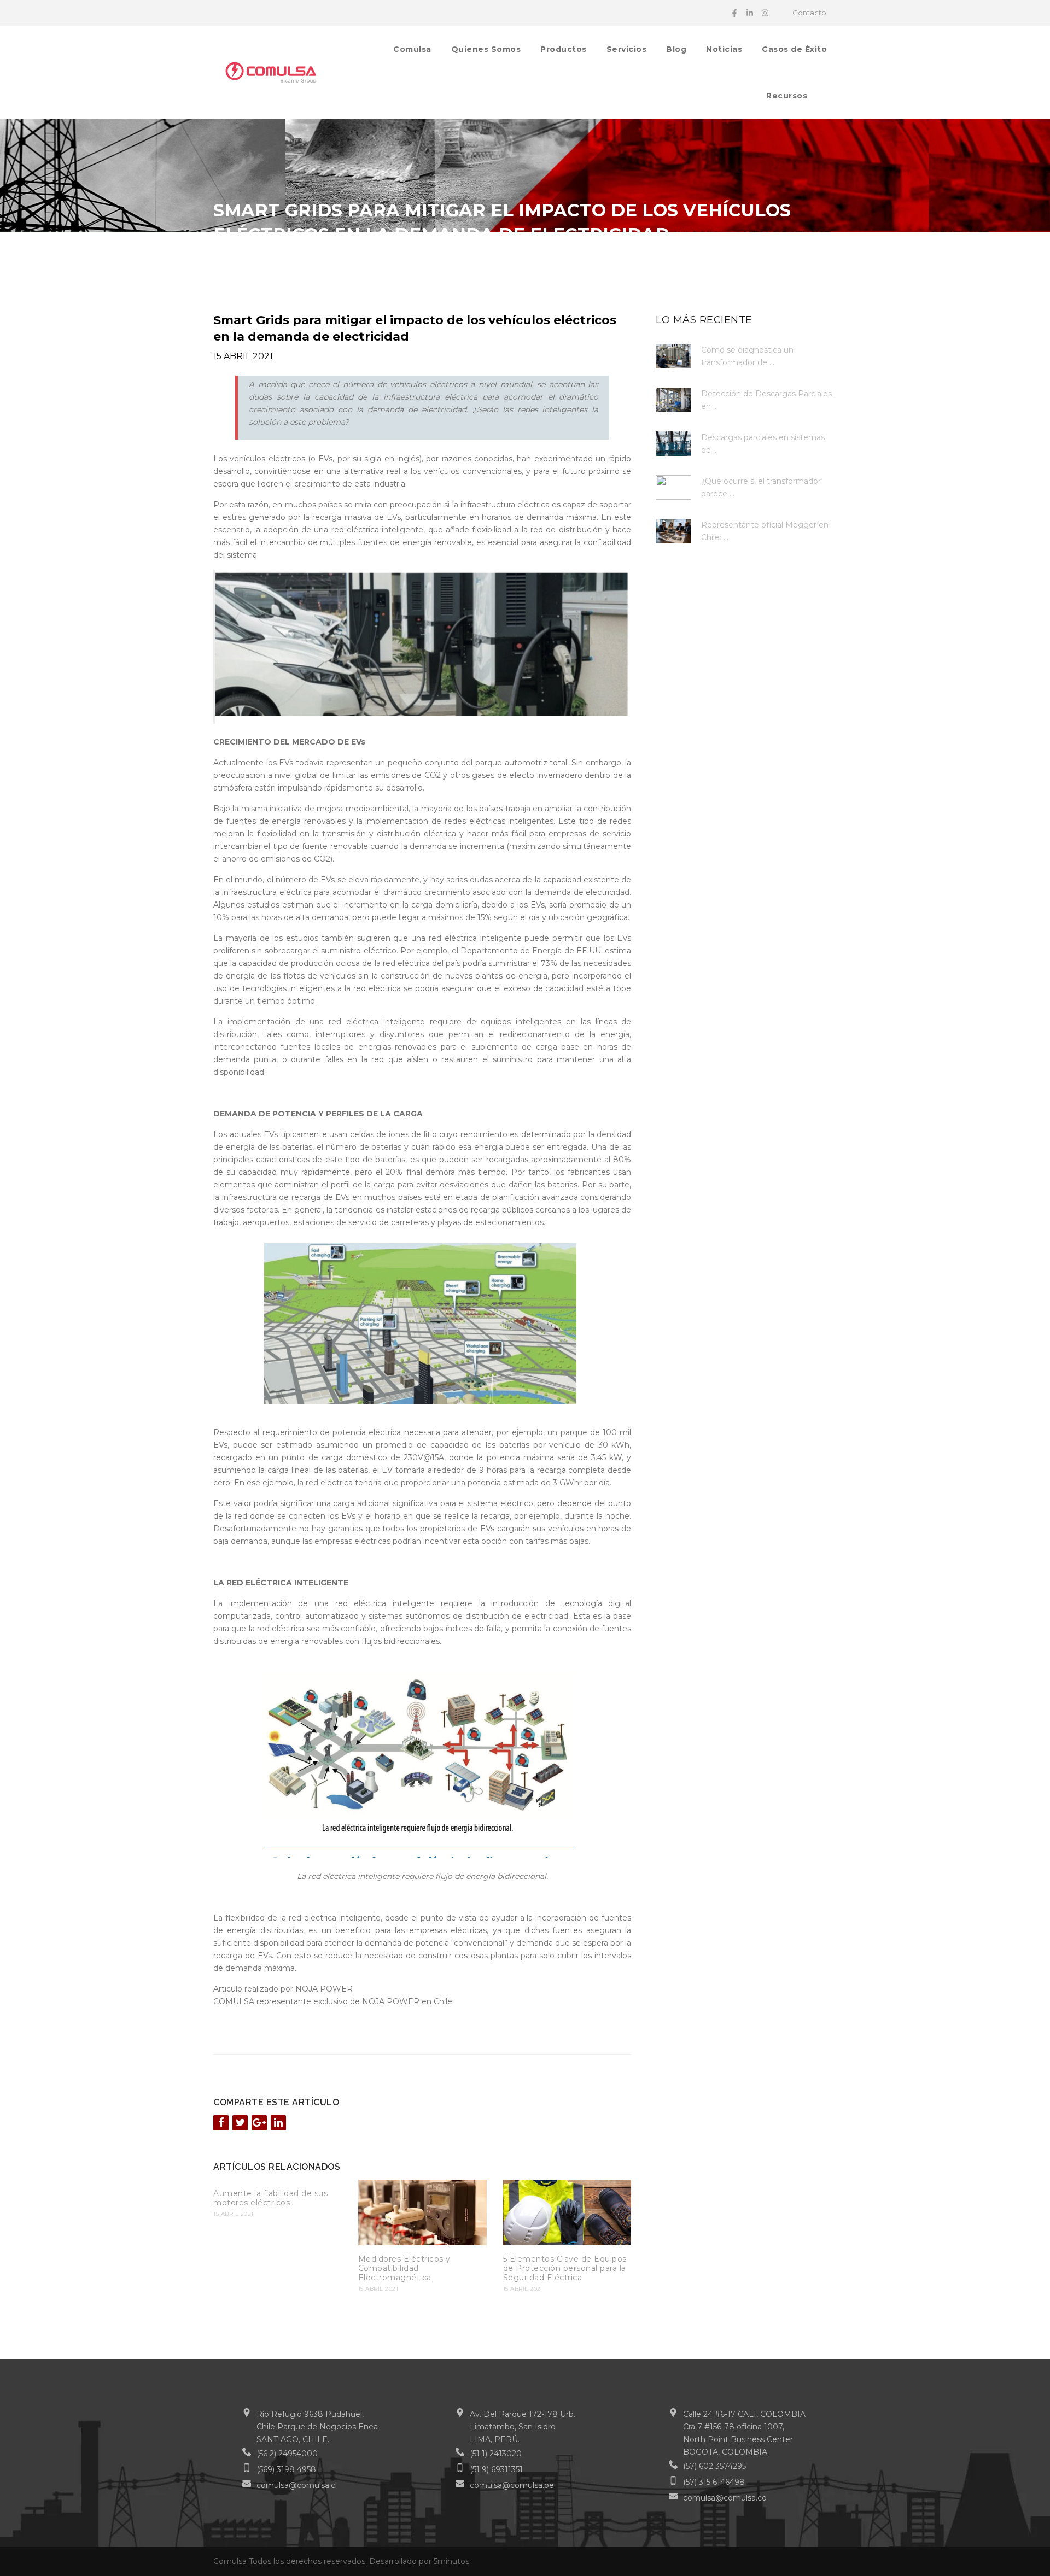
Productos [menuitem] (564, 49)
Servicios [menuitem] (627, 49)
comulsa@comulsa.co (725, 2498)
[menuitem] (827, 95)
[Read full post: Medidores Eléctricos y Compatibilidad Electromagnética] (422, 2212)
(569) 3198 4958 (286, 2469)
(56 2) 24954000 (287, 2454)
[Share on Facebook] (221, 2123)
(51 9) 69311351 (496, 2469)
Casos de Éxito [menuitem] (794, 49)
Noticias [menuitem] (724, 49)
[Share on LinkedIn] (278, 2123)
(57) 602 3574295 (714, 2466)
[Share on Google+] (259, 2123)
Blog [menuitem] (676, 49)
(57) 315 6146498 (714, 2482)
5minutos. (452, 2561)
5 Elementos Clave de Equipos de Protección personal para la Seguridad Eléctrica (565, 2268)
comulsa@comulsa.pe (512, 2485)
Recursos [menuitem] (787, 96)
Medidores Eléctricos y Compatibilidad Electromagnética (404, 2268)
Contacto (809, 13)
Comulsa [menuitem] (412, 49)
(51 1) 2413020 (496, 2454)
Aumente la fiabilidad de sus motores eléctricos (270, 2198)
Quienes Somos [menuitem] (486, 49)
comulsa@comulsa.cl (297, 2485)
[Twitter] (240, 2123)
